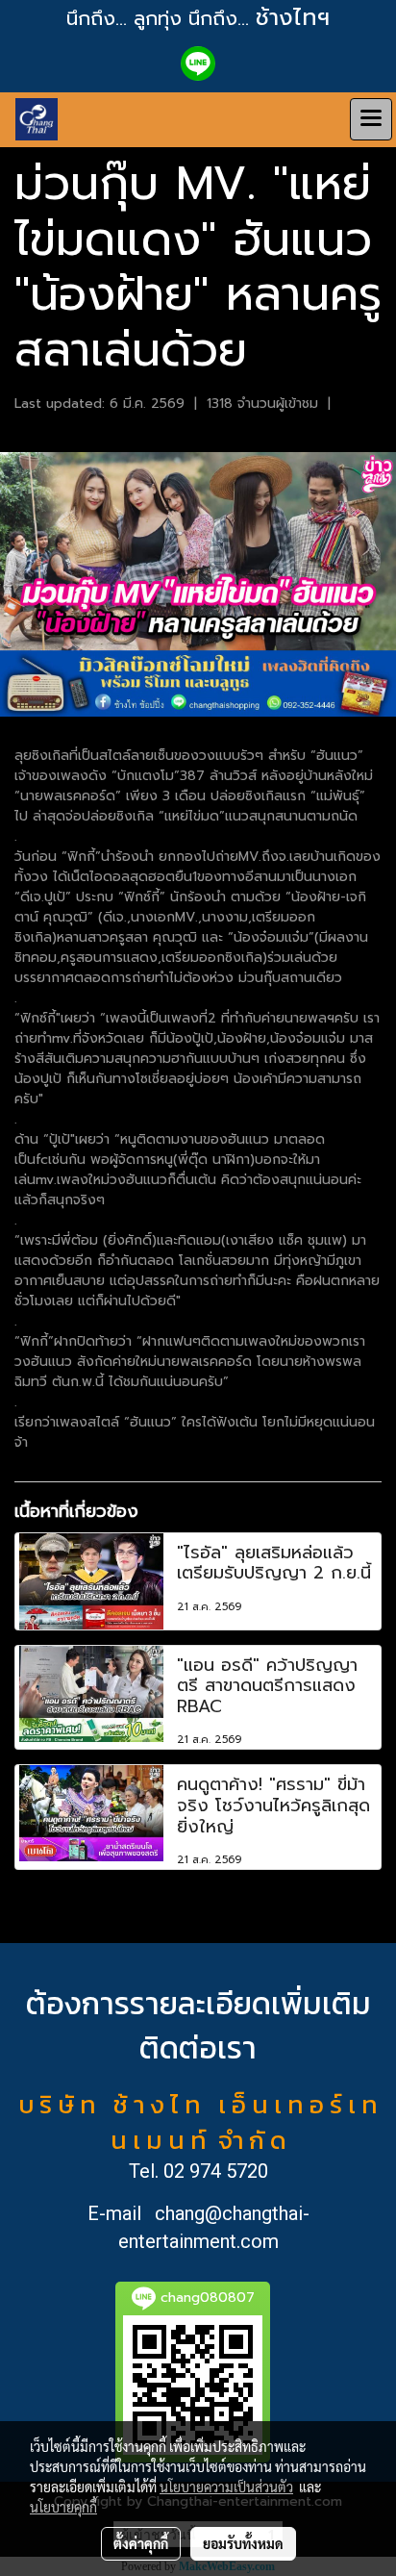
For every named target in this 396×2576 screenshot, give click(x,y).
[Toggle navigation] (371, 119)
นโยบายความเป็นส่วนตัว (226, 2487)
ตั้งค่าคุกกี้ (141, 2543)
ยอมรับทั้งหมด (243, 2543)
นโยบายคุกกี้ (63, 2507)
